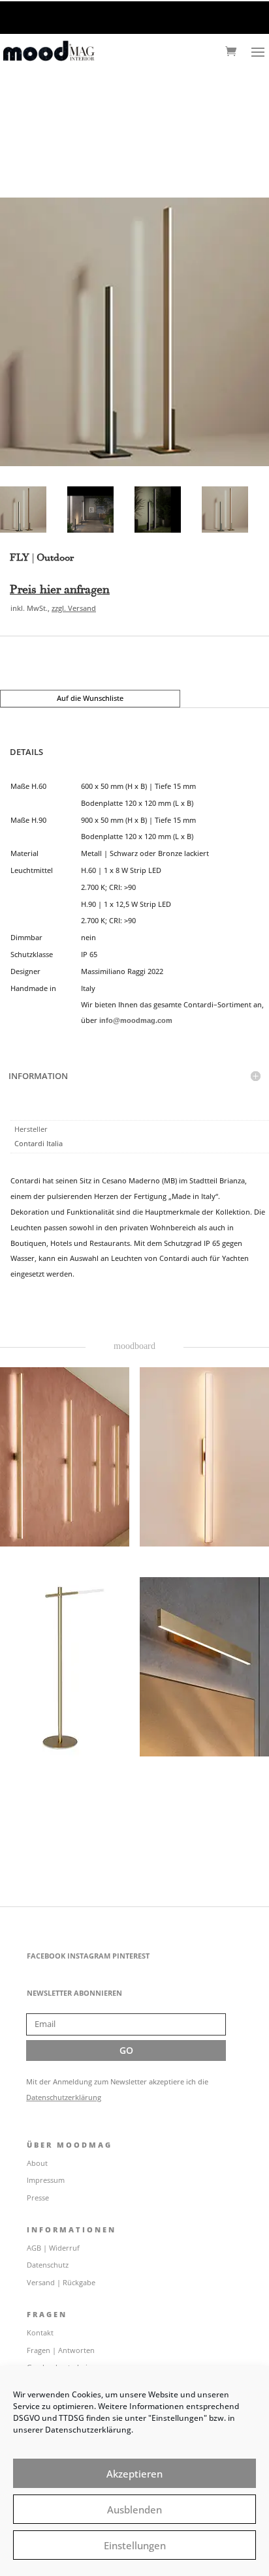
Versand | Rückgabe (61, 2282)
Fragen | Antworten (61, 2350)
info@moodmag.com (136, 1020)
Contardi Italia (39, 1143)
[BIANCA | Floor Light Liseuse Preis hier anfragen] (65, 1667)
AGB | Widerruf (53, 2248)
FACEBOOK (46, 1956)
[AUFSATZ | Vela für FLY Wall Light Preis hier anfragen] (204, 1457)
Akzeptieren (134, 2474)
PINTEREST (131, 1956)
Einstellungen (135, 2545)
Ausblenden (134, 2509)
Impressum (46, 2180)
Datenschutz (48, 2265)
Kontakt (40, 2332)
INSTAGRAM (89, 1956)
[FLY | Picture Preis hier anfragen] (204, 1667)
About (37, 2163)
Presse (38, 2198)
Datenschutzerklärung (64, 2097)
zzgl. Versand (74, 608)
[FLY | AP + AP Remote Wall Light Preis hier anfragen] (65, 1457)
